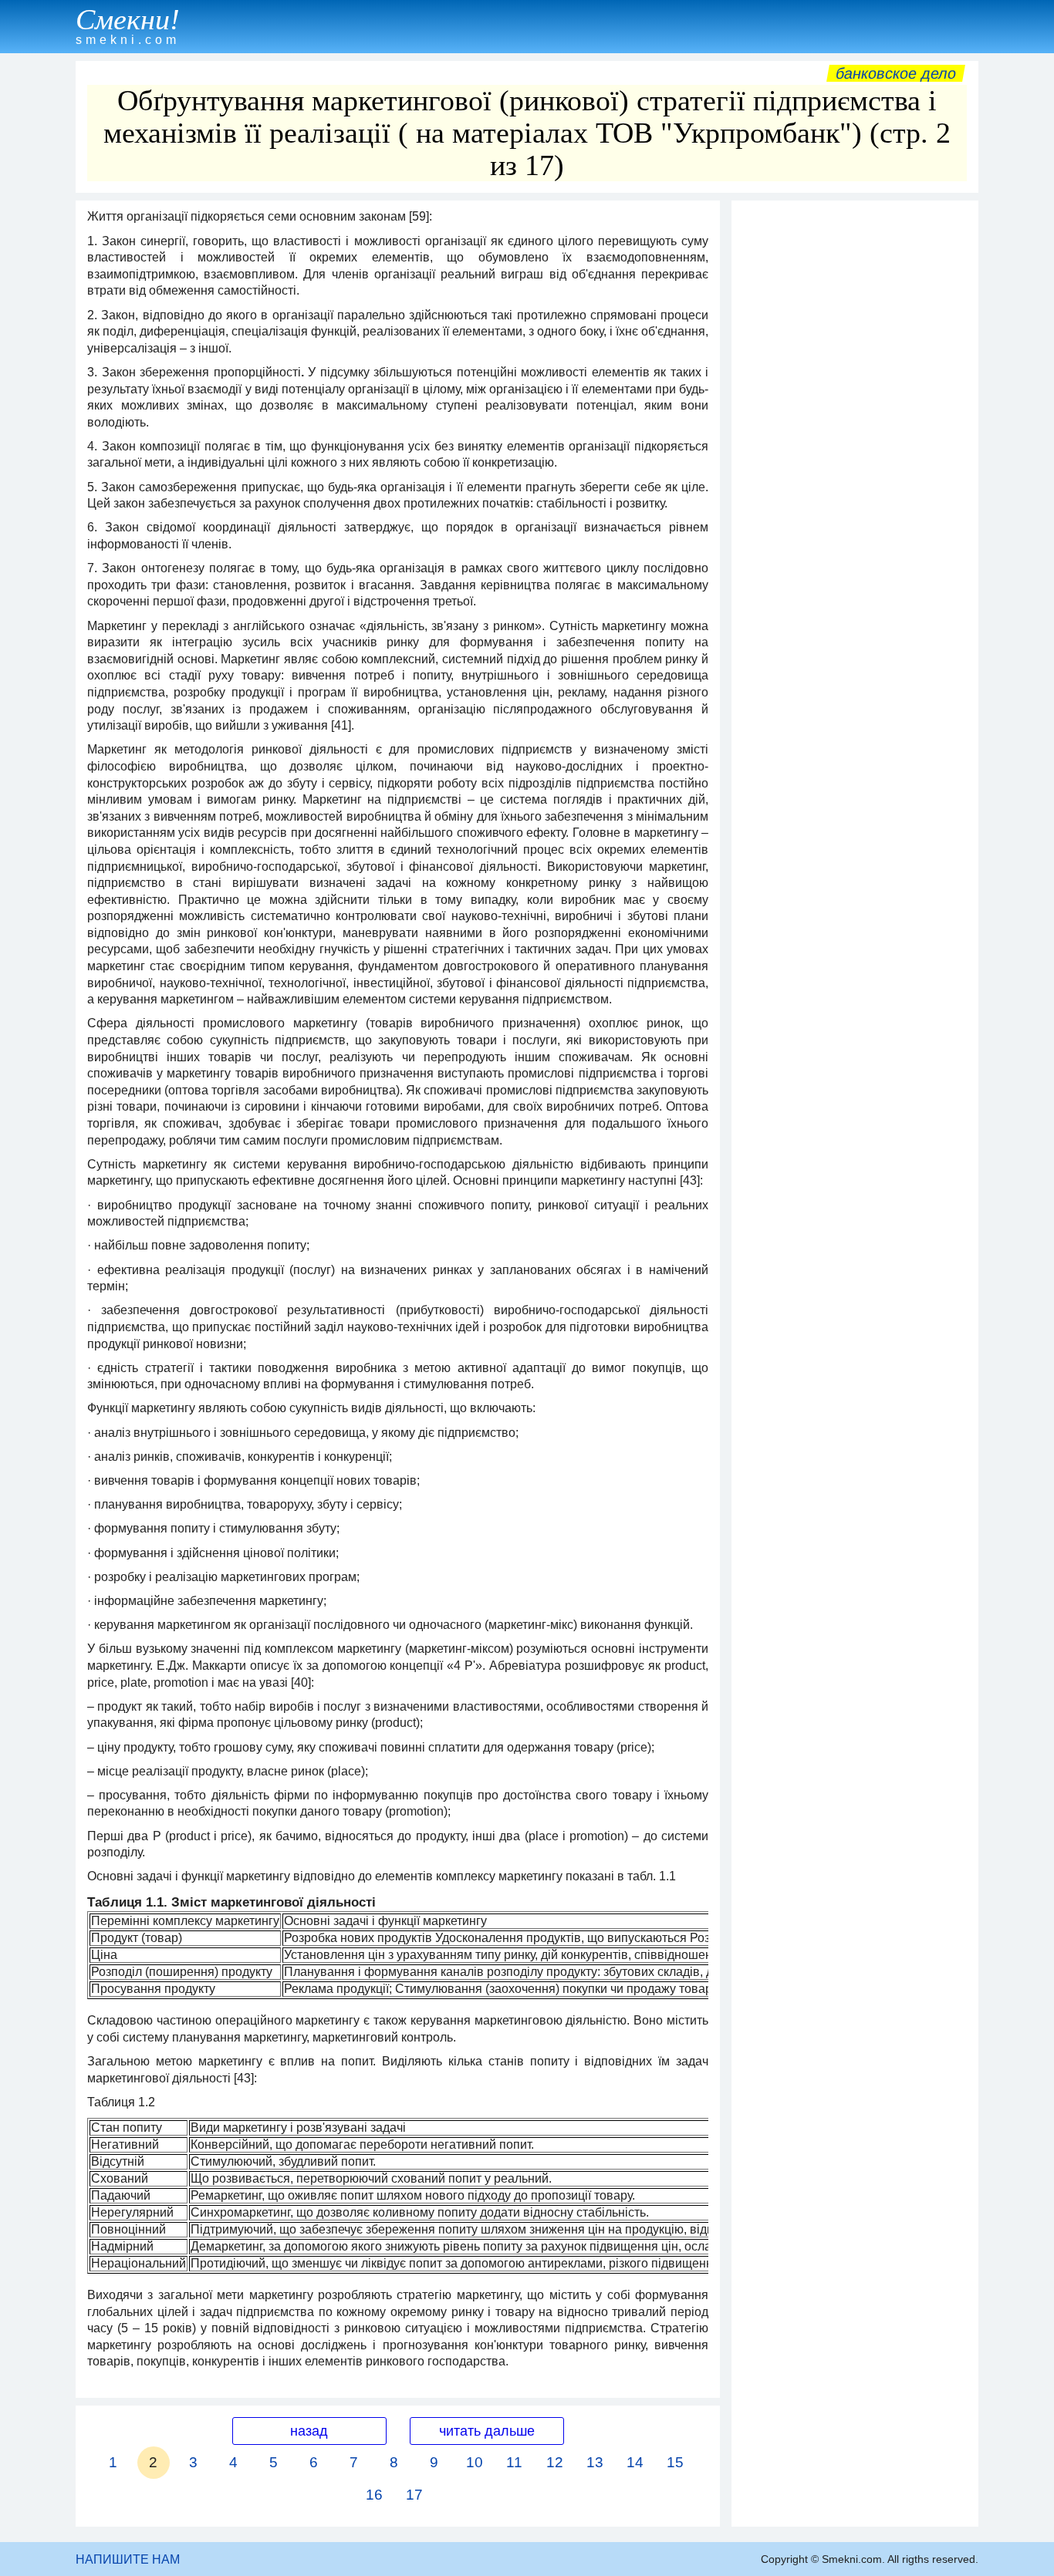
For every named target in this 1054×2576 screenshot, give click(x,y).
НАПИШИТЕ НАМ (128, 2559)
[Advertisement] (855, 440)
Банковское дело (896, 73)
